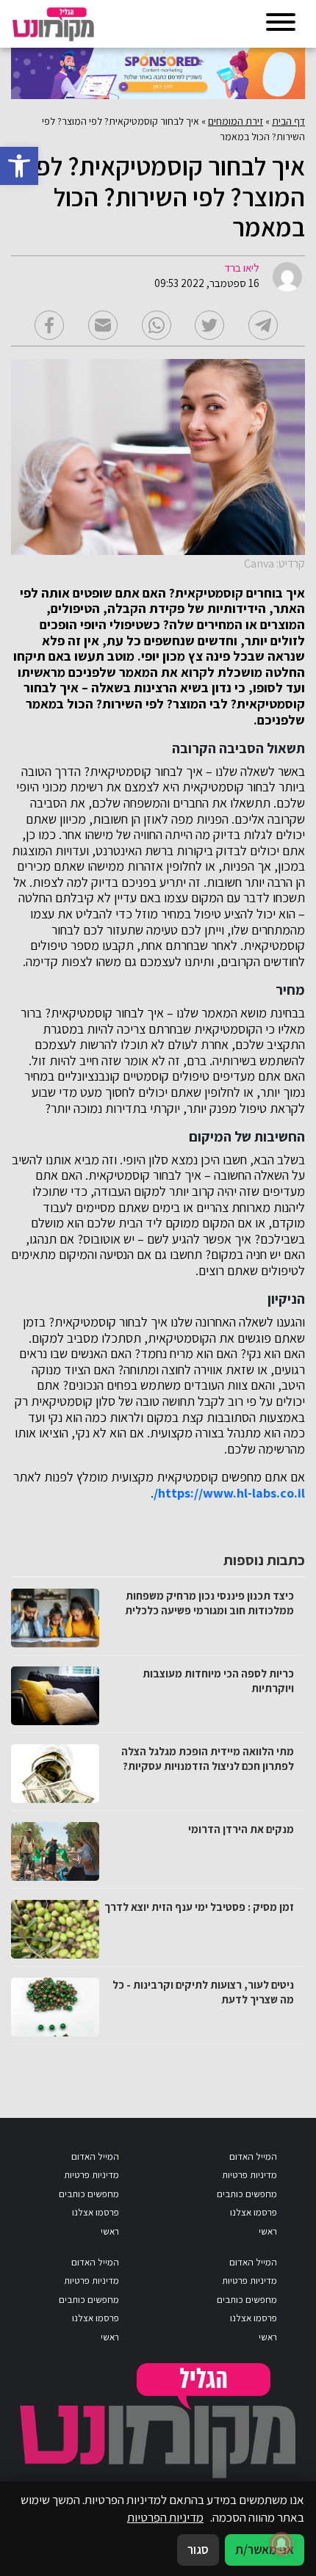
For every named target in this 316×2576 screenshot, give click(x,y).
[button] (19, 166)
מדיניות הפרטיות (165, 2517)
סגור (198, 2550)
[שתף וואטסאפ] (157, 325)
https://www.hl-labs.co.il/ (229, 1493)
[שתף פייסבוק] (49, 325)
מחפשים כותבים (247, 2194)
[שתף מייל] (103, 325)
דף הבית (288, 121)
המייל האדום (253, 2156)
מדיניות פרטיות (249, 2175)
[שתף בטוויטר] (209, 325)
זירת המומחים (236, 121)
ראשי (268, 2231)
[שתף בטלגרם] (263, 325)
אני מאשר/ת (265, 2550)
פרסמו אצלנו (254, 2212)
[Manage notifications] (281, 2544)
